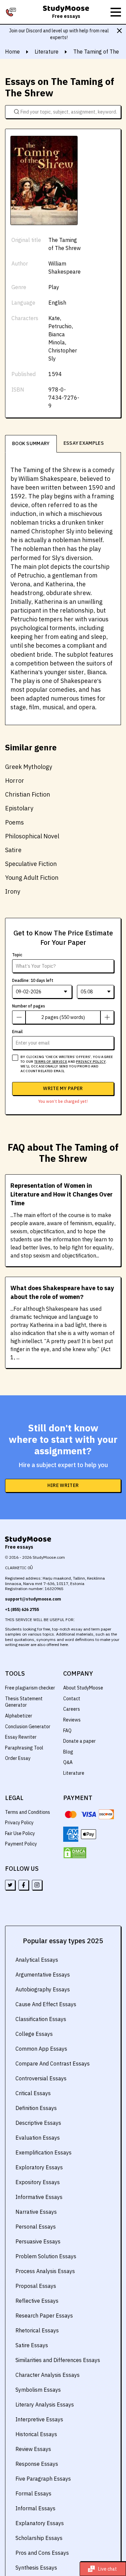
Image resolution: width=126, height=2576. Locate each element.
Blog (68, 1752)
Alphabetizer (19, 1716)
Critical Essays (33, 2093)
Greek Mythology (29, 767)
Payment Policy (21, 1844)
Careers (72, 1709)
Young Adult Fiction (32, 878)
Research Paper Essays (44, 2316)
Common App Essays (41, 2049)
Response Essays (37, 2464)
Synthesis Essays (36, 2568)
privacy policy (91, 1062)
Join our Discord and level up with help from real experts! (59, 34)
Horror (15, 781)
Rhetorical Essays (37, 2330)
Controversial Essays (41, 2078)
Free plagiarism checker (30, 1688)
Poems (14, 822)
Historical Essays (36, 2434)
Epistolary (19, 808)
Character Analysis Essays (48, 2375)
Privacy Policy (19, 1823)
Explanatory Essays (40, 2523)
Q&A (68, 1762)
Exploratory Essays (39, 2167)
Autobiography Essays (43, 1989)
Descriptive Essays (38, 2123)
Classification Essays (41, 2019)
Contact (72, 1699)
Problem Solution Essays (46, 2256)
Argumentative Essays (43, 1975)
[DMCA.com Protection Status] (75, 1853)
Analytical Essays (37, 1960)
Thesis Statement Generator (24, 1702)
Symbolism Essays (38, 2390)
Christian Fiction (28, 794)
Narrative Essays (36, 2212)
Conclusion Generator (28, 1727)
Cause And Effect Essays (46, 2004)
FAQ (67, 1731)
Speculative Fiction (31, 864)
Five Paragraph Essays (43, 2479)
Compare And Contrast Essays (53, 2063)
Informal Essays (35, 2508)
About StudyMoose (83, 1688)
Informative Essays (39, 2197)
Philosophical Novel (32, 836)
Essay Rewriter (21, 1737)
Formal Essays (33, 2493)
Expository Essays (38, 2182)
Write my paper (63, 1088)
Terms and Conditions (28, 1812)
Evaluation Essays (38, 2138)
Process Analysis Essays (45, 2271)
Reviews (72, 1720)
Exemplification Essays (44, 2152)
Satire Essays (32, 2345)
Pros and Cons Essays (42, 2553)
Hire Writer (63, 1485)
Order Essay (18, 1758)
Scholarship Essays (39, 2538)
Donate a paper (79, 1741)
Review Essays (33, 2449)
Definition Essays (36, 2108)
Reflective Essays (37, 2301)
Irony (13, 891)
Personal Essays (36, 2227)
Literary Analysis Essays (45, 2404)
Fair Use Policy (20, 1833)
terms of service (51, 1062)
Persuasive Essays (38, 2241)
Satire (13, 850)
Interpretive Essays (39, 2419)
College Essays (34, 2034)
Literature (74, 1773)
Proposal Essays (36, 2286)
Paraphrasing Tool (24, 1748)
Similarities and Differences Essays (58, 2360)
